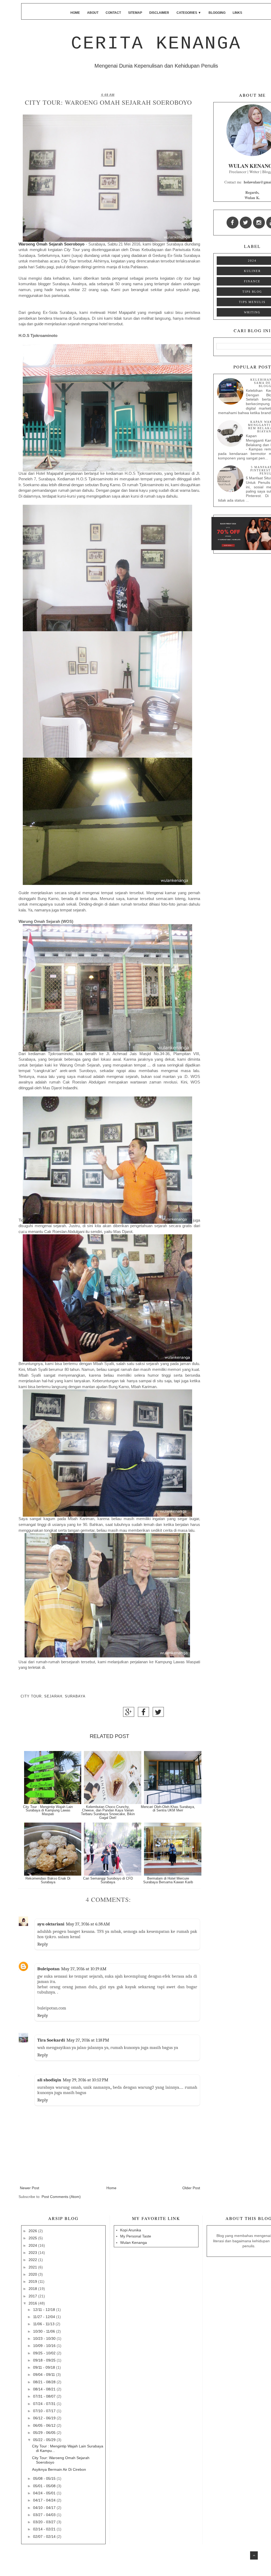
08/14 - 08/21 (45, 2389)
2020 (33, 2274)
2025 (33, 2238)
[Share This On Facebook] (143, 1714)
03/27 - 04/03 (45, 2515)
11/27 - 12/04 (45, 2317)
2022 (33, 2260)
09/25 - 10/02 (45, 2353)
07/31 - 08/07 (45, 2396)
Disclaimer (159, 13)
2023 (33, 2253)
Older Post (191, 2188)
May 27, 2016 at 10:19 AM (84, 1969)
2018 (33, 2289)
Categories (189, 13)
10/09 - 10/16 (45, 2346)
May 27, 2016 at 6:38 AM (88, 1924)
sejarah (53, 1696)
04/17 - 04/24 (45, 2500)
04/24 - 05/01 (45, 2493)
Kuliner (252, 271)
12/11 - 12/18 (45, 2310)
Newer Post (30, 2188)
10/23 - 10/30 (45, 2338)
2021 (33, 2267)
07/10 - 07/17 (45, 2411)
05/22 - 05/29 (45, 2440)
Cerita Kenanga (156, 44)
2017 (33, 2296)
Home (75, 13)
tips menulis (252, 302)
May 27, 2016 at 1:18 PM (88, 2040)
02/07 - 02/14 (45, 2536)
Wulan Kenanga (134, 2243)
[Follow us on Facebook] (232, 223)
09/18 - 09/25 (45, 2360)
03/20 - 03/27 (45, 2522)
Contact (113, 13)
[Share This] (129, 1714)
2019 (33, 2281)
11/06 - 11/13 (44, 2324)
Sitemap (135, 13)
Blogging (217, 13)
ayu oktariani (51, 1924)
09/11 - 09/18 (45, 2367)
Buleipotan (48, 1969)
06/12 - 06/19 (45, 2418)
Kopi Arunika (131, 2230)
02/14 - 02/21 (45, 2529)
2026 (33, 2231)
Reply (43, 1944)
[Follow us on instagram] (259, 223)
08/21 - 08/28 (45, 2382)
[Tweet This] (158, 1714)
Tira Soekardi (51, 2040)
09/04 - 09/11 (45, 2375)
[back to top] (254, 2555)
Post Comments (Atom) (61, 2197)
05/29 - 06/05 (45, 2433)
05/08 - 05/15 (45, 2478)
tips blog (252, 292)
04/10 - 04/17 (45, 2508)
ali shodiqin (49, 2080)
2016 (33, 2303)
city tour (31, 1696)
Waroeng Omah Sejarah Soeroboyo (51, 244)
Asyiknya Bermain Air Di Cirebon (59, 2469)
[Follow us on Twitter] (246, 223)
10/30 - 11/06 (45, 2331)
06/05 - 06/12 (45, 2425)
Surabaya (75, 1696)
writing (252, 312)
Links (237, 13)
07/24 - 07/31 (45, 2404)
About (93, 13)
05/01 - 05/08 (45, 2486)
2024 (252, 261)
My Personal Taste (136, 2236)
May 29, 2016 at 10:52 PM (85, 2080)
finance (252, 281)
